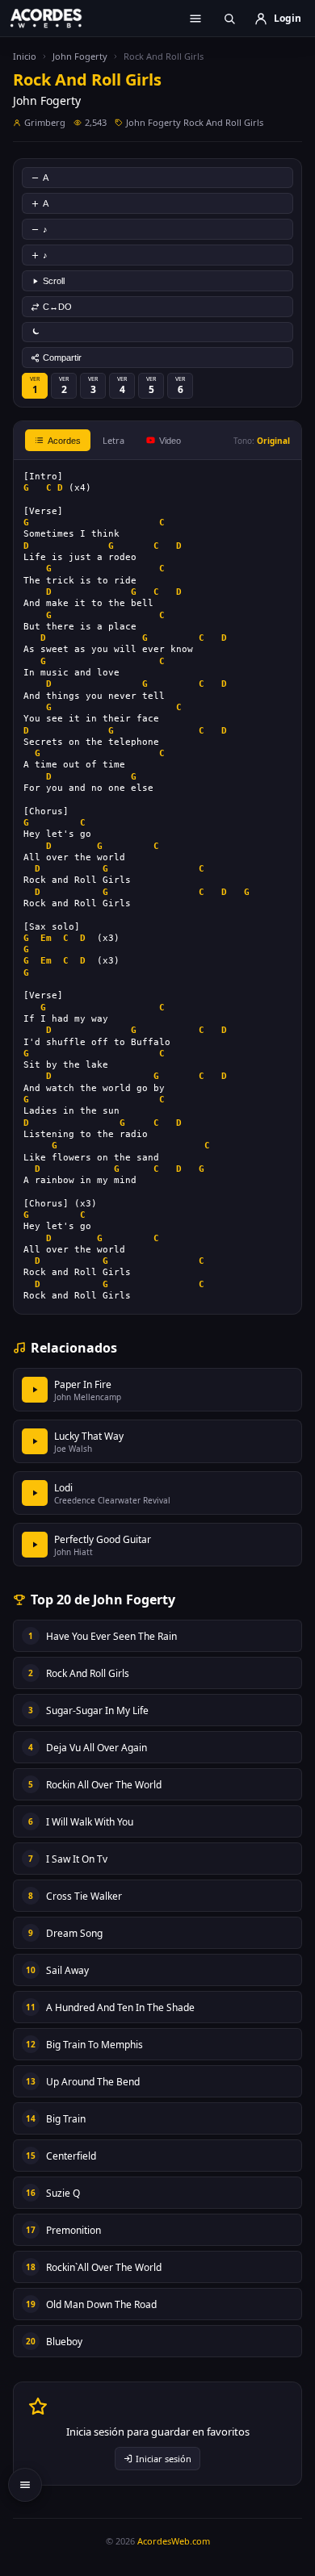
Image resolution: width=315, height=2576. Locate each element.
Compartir (62, 358)
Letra (113, 440)
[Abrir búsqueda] (229, 19)
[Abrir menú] (195, 19)
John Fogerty (80, 56)
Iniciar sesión (164, 2459)
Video (170, 441)
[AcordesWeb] (57, 18)
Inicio (25, 56)
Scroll (54, 281)
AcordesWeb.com (174, 2541)
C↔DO (57, 307)
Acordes (64, 441)
